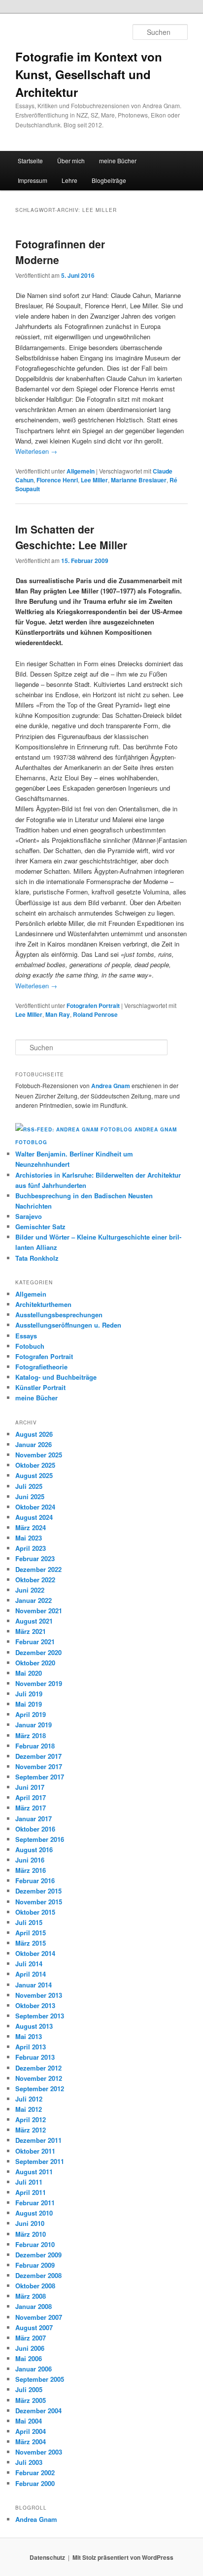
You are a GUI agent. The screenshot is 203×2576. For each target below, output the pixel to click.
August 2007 (34, 2327)
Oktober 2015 (35, 1912)
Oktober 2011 (35, 2151)
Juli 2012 (29, 2099)
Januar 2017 (34, 1819)
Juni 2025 (30, 1496)
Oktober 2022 (35, 1580)
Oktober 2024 (35, 1507)
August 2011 (34, 2172)
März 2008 (31, 2296)
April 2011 (31, 2192)
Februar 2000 (35, 2483)
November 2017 (39, 1766)
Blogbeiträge (109, 180)
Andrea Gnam (111, 1086)
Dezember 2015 (38, 1891)
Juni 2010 (30, 2223)
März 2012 (31, 2130)
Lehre (69, 180)
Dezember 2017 (38, 1756)
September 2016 (40, 1839)
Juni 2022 (30, 1590)
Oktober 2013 (35, 2005)
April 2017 (31, 1797)
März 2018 (31, 1735)
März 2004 (31, 2442)
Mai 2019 (29, 1704)
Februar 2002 (35, 2472)
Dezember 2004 (38, 2411)
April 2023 (31, 1548)
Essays (26, 1336)
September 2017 (40, 1777)
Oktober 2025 (35, 1465)
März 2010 (31, 2234)
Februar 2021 (35, 1642)
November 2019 (39, 1683)
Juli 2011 (29, 2182)
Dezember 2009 (38, 2255)
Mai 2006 (29, 2358)
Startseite (30, 161)
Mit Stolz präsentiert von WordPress (123, 2557)
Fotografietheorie (41, 1367)
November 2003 (39, 2452)
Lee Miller (94, 480)
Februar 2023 (35, 1558)
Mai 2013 (29, 2036)
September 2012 (40, 2088)
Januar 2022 (34, 1600)
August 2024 (34, 1517)
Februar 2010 (35, 2244)
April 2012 (31, 2119)
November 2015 (39, 1902)
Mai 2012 (29, 2109)
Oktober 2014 (35, 1953)
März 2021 (31, 1631)
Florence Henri (57, 480)
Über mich (71, 161)
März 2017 (31, 1808)
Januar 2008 (34, 2306)
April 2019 (31, 1714)
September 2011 (40, 2161)
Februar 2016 (35, 1880)
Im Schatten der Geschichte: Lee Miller (71, 537)
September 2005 (40, 2379)
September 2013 (40, 2016)
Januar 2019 (34, 1725)
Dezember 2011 (38, 2140)
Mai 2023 (29, 1538)
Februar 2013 (35, 2057)
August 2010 (34, 2213)
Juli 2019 (29, 1694)
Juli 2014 (29, 1964)
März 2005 (31, 2400)
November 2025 (39, 1455)
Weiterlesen (36, 451)
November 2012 (39, 2078)
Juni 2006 (30, 2348)
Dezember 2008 (38, 2275)
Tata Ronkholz (37, 1258)
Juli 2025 (29, 1486)
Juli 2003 (29, 2462)
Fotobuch (30, 1346)
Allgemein (81, 471)
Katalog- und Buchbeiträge (56, 1377)
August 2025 (34, 1475)
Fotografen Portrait (93, 1006)
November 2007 (39, 2317)
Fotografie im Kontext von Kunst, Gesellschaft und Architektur (89, 74)
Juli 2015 (29, 1922)
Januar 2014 (34, 1985)
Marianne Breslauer (139, 480)
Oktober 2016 (35, 1829)
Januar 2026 (34, 1444)
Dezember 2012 (38, 2068)
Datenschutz (47, 2557)
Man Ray (58, 1014)
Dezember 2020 (38, 1652)
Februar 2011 (35, 2203)
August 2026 (34, 1434)
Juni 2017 (30, 1787)
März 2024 (31, 1527)
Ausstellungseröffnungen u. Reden (68, 1325)
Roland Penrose (95, 1014)
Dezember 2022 (38, 1569)
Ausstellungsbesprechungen (59, 1315)
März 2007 (31, 2338)
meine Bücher (118, 161)
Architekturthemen (43, 1304)
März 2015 (31, 1943)
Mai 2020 (29, 1673)
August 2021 (34, 1621)
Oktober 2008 (35, 2286)
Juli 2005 (29, 2389)
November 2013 (39, 1995)
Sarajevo (29, 1216)
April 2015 (31, 1933)
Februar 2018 (35, 1746)
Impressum (33, 180)
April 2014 (31, 1974)
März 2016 (31, 1870)
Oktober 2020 (35, 1663)
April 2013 (31, 2047)
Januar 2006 (34, 2369)
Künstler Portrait (40, 1387)
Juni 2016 (30, 1860)
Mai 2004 (29, 2421)
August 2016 (34, 1850)
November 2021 (39, 1611)
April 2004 (31, 2431)
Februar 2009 (35, 2265)
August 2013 (34, 2026)
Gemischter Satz (40, 1227)
